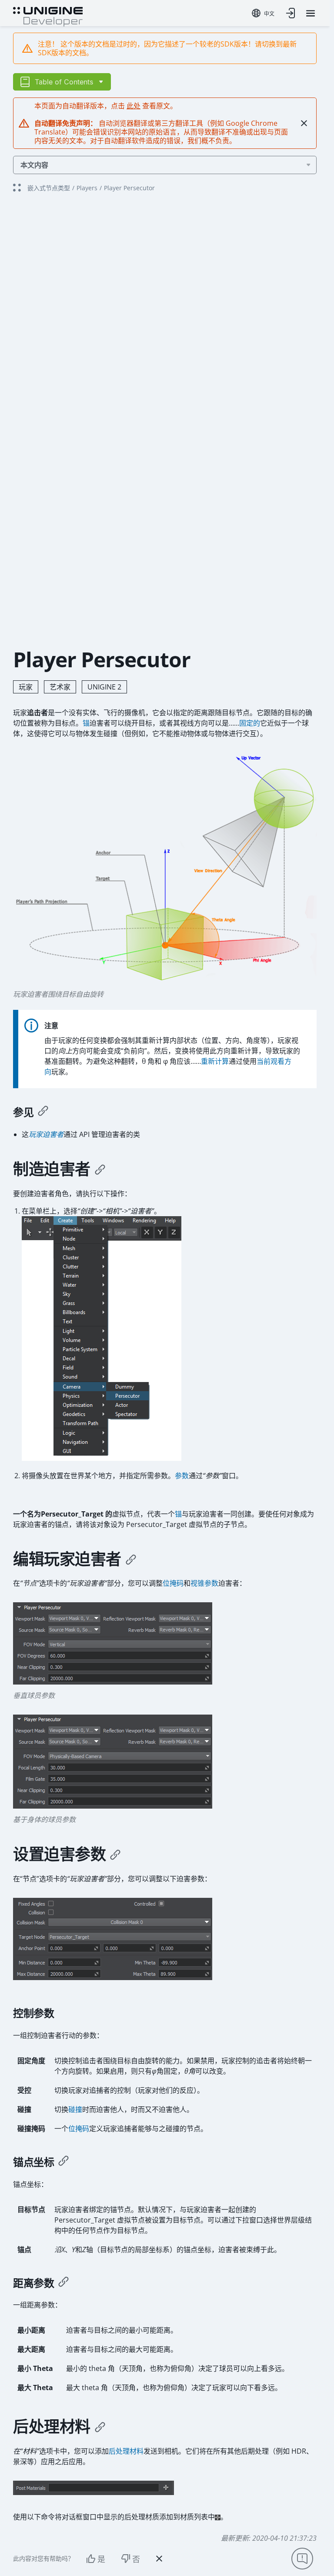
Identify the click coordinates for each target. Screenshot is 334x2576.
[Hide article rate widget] (159, 2559)
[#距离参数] (63, 2283)
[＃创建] (100, 1169)
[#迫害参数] (115, 1854)
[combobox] (263, 13)
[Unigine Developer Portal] (48, 16)
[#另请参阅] (43, 1112)
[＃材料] (100, 2427)
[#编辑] (131, 1559)
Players (87, 188)
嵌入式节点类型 (49, 188)
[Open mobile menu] (311, 13)
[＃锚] (63, 2162)
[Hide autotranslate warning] (304, 123)
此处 (134, 106)
